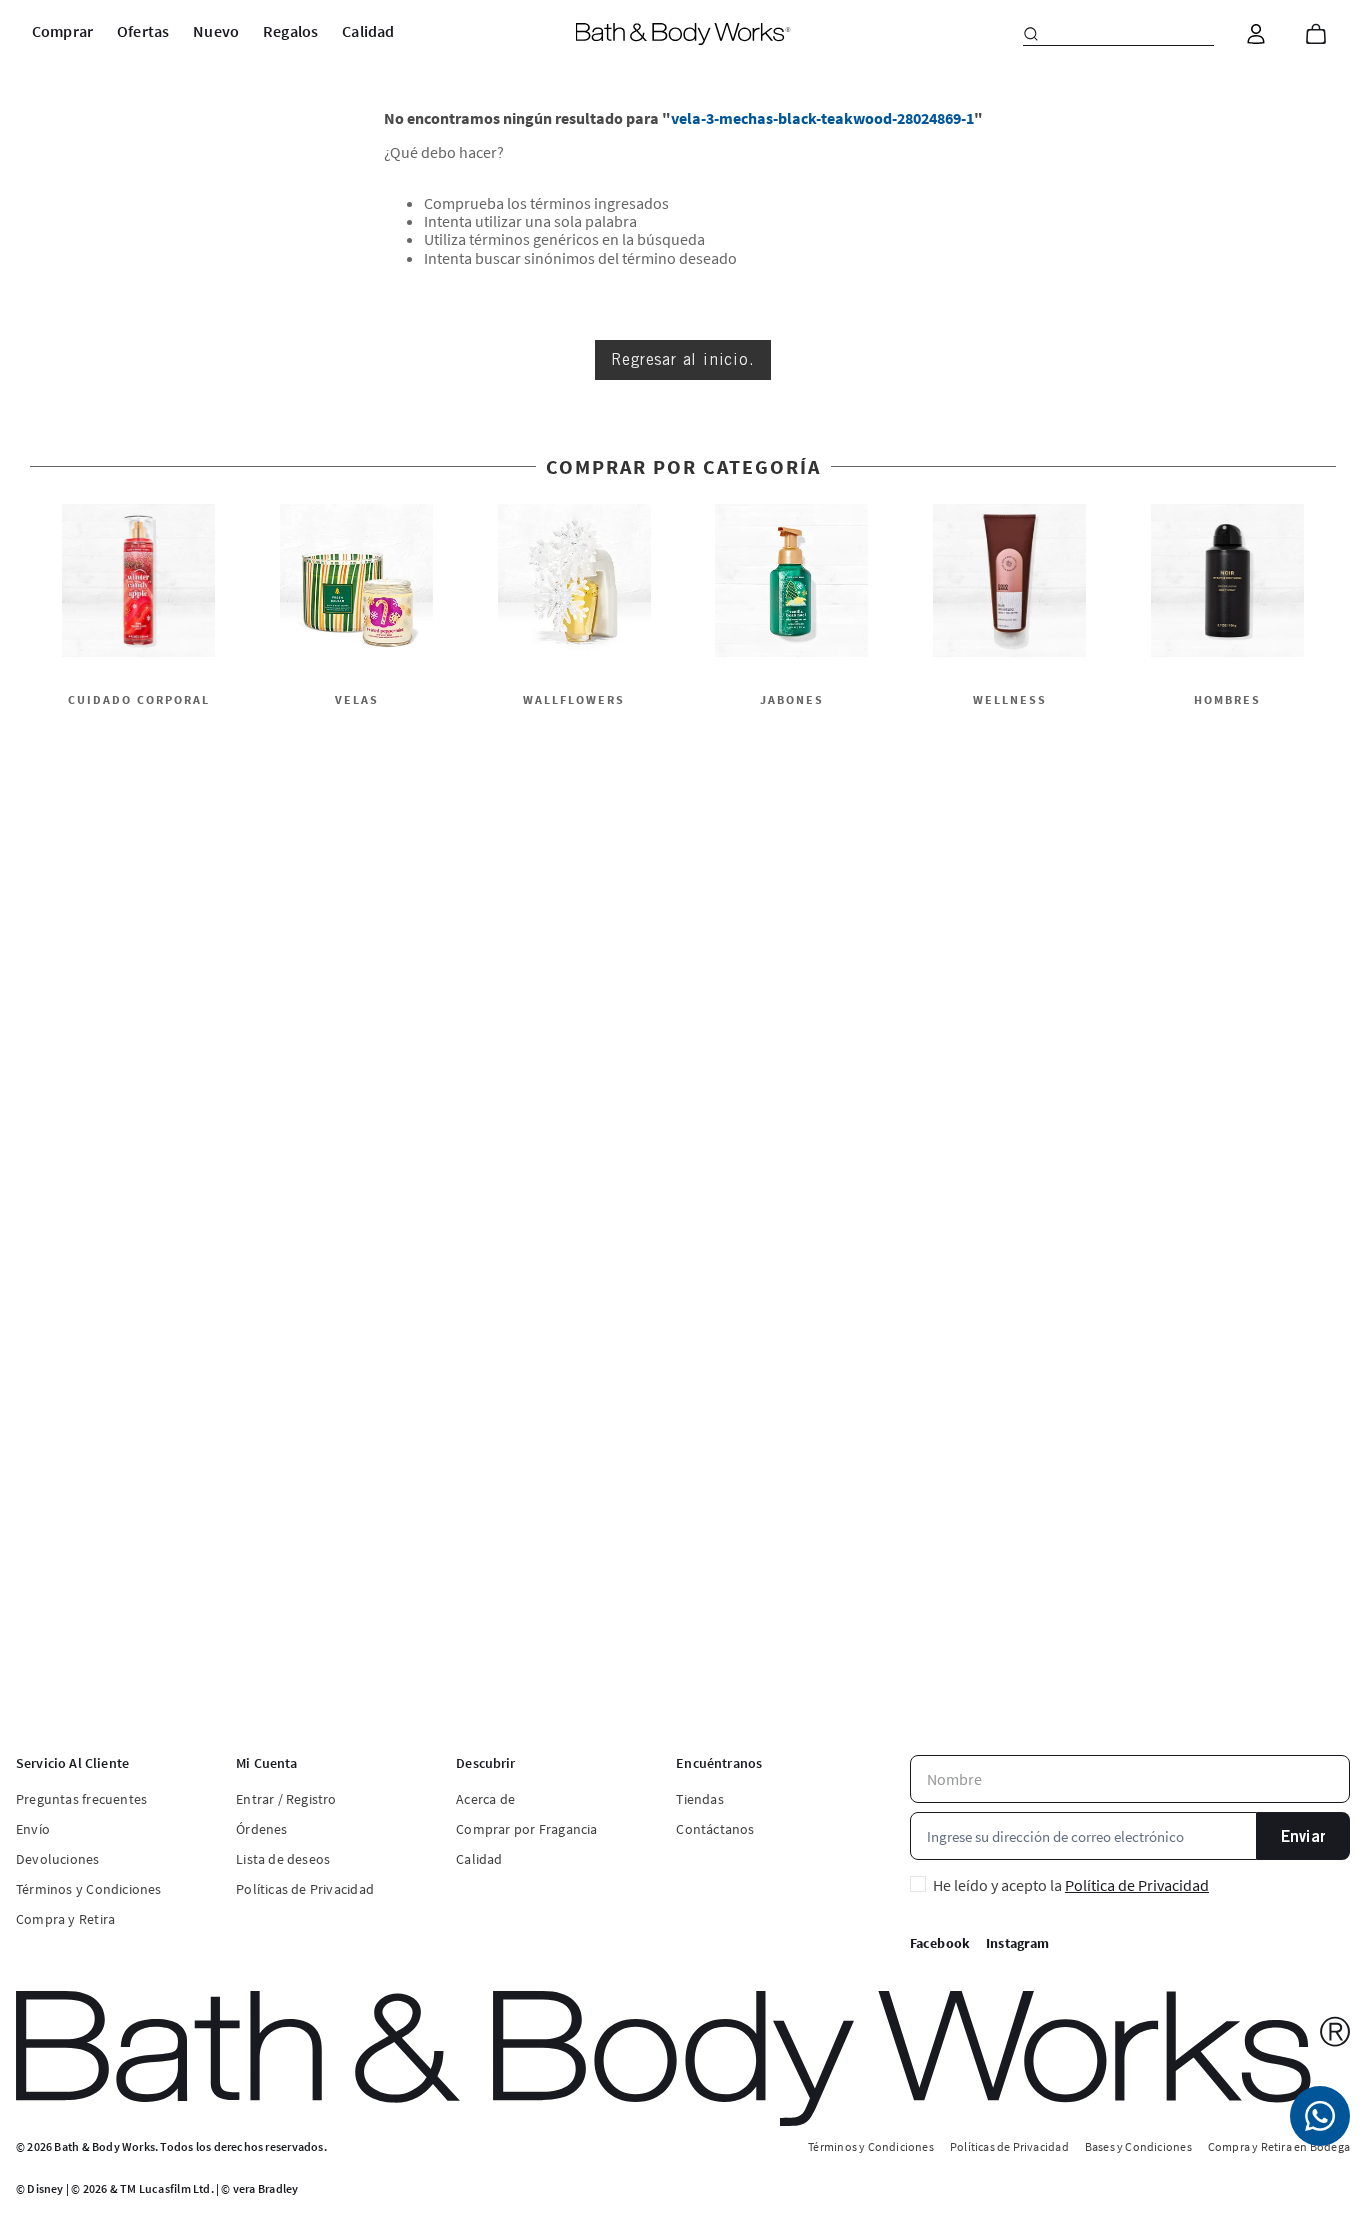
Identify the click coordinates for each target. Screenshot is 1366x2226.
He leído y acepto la (1071, 1885)
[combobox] (1118, 34)
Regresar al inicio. (682, 359)
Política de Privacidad (1137, 1885)
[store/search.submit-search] (1031, 34)
